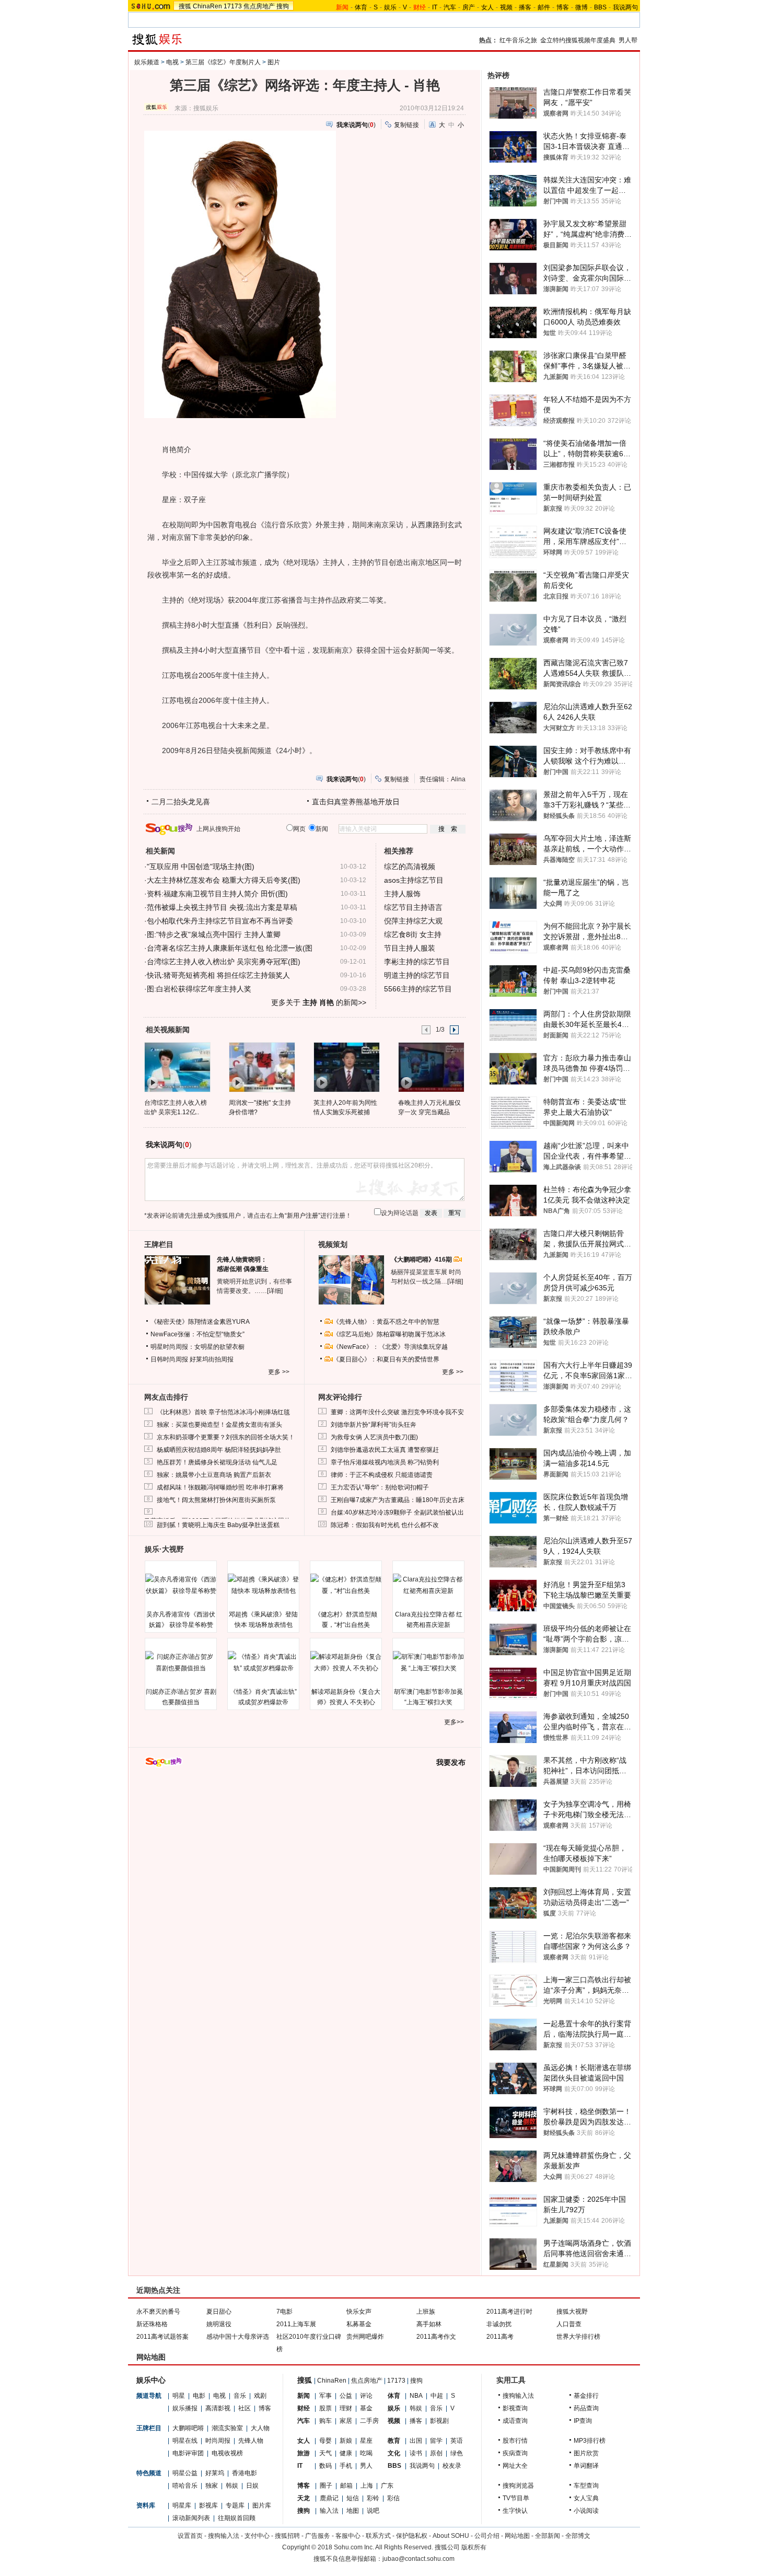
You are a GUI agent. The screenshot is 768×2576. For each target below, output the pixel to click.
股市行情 (515, 2441)
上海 (367, 2486)
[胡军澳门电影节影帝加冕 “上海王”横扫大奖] (428, 1662)
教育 (394, 2441)
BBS (600, 7)
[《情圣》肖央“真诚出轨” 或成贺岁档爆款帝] (263, 1662)
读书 (416, 2453)
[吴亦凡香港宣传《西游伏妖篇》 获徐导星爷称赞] (181, 1585)
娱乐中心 (151, 2380)
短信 (353, 2498)
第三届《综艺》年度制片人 (223, 62)
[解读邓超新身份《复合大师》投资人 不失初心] (346, 1662)
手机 (346, 2466)
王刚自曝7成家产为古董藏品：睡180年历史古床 (398, 1500)
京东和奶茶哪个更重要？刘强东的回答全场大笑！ (226, 1437)
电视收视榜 (227, 2453)
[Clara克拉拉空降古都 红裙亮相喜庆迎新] (428, 1585)
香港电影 (245, 2473)
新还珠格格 (152, 2324)
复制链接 (406, 125)
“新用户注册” (302, 1216)
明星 (179, 2396)
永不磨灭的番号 (158, 2312)
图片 (274, 62)
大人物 (260, 2428)
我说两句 (625, 7)
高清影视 (218, 2408)
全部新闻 (548, 2536)
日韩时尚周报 (169, 1359)
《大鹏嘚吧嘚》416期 (422, 1260)
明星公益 (185, 2473)
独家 (212, 2486)
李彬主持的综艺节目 (417, 962)
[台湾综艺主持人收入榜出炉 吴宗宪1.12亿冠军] (177, 1067)
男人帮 (628, 40)
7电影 (284, 2312)
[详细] (275, 1291)
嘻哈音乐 (185, 2486)
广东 (387, 2486)
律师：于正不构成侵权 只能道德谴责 (382, 1475)
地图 (353, 2511)
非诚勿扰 (499, 2324)
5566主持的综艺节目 (418, 989)
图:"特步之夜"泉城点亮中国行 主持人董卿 (214, 934)
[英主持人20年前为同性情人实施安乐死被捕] (346, 1067)
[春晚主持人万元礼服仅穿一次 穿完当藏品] (431, 1067)
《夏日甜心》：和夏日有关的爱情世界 (386, 1359)
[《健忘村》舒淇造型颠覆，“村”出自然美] (346, 1585)
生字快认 (515, 2511)
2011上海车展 (296, 2324)
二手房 (369, 2421)
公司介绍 (487, 2536)
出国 (416, 2441)
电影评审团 (188, 2453)
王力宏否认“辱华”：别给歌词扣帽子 (380, 1487)
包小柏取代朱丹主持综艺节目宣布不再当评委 (220, 921)
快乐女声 (359, 2312)
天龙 (304, 2498)
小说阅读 (586, 2511)
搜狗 (283, 6)
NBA (416, 2396)
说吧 (373, 2511)
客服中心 (348, 2536)
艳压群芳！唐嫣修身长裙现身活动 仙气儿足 (217, 1462)
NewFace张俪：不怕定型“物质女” (197, 1334)
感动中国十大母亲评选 (238, 2337)
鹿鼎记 (329, 2498)
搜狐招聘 (287, 2536)
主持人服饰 (402, 894)
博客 (563, 7)
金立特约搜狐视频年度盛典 (578, 40)
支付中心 (257, 2536)
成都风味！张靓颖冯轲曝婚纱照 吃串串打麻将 (220, 1487)
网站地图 (517, 2536)
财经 (304, 2408)
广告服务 (318, 2536)
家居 (346, 2421)
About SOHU (451, 2536)
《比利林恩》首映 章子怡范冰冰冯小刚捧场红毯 (223, 1412)
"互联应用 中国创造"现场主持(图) (201, 867)
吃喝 (366, 2453)
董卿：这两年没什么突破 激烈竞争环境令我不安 (397, 1412)
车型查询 (586, 2486)
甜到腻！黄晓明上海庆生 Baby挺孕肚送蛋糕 (218, 1525)
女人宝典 (586, 2498)
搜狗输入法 (518, 2396)
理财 (346, 2408)
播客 (525, 7)
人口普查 (569, 2324)
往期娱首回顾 (237, 2518)
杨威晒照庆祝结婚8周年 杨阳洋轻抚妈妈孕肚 (219, 1450)
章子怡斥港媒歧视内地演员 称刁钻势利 (385, 1462)
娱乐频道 (147, 62)
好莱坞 (215, 2473)
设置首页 (190, 2536)
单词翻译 (586, 2466)
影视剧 (439, 2421)
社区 (245, 2408)
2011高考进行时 (509, 2312)
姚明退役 (219, 2324)
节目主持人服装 (410, 948)
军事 (325, 2396)
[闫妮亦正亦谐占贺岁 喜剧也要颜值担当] (181, 1662)
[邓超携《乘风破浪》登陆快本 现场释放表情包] (263, 1585)
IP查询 (583, 2421)
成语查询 (515, 2421)
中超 (437, 2396)
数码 (325, 2466)
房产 (469, 7)
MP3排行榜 (590, 2441)
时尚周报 (218, 2441)
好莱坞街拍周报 (212, 1359)
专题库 (235, 2505)
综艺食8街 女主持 (413, 934)
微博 (581, 7)
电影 (199, 2396)
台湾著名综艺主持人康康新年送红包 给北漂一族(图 (230, 948)
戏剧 (260, 2396)
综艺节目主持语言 (413, 907)
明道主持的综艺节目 (417, 975)
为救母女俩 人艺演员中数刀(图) (374, 1437)
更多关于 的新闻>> (319, 1002)
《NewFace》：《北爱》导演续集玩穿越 (390, 1347)
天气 (325, 2453)
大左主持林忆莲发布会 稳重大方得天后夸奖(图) (224, 880)
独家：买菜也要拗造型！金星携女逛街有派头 (219, 1425)
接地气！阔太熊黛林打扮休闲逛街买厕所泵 (216, 1500)
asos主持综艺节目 (414, 880)
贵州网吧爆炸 (365, 2337)
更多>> (454, 1722)
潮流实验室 (227, 2428)
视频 (506, 7)
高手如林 (429, 2324)
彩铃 (373, 2498)
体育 (361, 7)
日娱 (252, 2486)
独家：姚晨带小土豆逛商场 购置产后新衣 (214, 1475)
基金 (366, 2408)
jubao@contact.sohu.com (418, 2559)
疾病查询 (515, 2453)
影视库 (208, 2505)
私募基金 (359, 2324)
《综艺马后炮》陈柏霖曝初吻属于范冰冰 (389, 1334)
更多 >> (279, 1372)
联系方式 (378, 2536)
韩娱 (232, 2486)
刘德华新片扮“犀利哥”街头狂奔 (374, 1425)
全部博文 (578, 2536)
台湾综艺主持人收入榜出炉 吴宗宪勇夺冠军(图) (224, 962)
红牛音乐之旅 (518, 40)
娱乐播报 (185, 2408)
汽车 (450, 7)
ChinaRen (207, 6)
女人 (487, 7)
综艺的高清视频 (410, 867)
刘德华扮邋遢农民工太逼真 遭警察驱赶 (385, 1450)
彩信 (393, 2498)
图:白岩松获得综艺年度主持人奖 (199, 989)
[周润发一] (261, 1067)
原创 (436, 2453)
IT (435, 7)
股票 (325, 2408)
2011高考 (500, 2337)
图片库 (262, 2505)
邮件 (544, 7)
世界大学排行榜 (578, 2337)
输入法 (329, 2511)
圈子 (326, 2486)
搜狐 (185, 6)
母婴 (325, 2441)
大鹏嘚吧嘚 (188, 2428)
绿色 (457, 2453)
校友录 (452, 2466)
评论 (366, 2396)
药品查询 (586, 2408)
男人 (366, 2466)
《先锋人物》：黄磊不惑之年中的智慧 (386, 1322)
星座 (366, 2441)
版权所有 (474, 2547)
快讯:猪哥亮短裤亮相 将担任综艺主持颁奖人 (218, 975)
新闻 (304, 2396)
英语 (457, 2441)
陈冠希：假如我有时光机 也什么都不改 (385, 1525)
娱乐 (390, 7)
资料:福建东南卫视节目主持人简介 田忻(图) (217, 894)
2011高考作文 (436, 2337)
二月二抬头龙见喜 (181, 802)
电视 (172, 62)
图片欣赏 (586, 2453)
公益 (346, 2396)
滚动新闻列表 (191, 2518)
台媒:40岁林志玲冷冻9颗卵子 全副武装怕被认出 (397, 1512)
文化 (394, 2453)
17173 (233, 6)
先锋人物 (251, 2441)
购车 (325, 2421)
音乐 (240, 2396)
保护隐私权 (412, 2536)
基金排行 (586, 2396)
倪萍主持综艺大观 (413, 921)
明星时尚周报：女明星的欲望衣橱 (197, 1347)
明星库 (182, 2505)
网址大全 (515, 2466)
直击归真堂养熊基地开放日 (356, 802)
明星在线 (185, 2441)
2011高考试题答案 (162, 2337)
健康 (346, 2453)
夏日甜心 (219, 2312)
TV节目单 (516, 2498)
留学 (436, 2441)
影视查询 (515, 2408)
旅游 (304, 2453)
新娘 (346, 2441)
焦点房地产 (259, 6)
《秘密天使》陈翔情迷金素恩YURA (200, 1322)
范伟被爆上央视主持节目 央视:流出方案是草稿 (222, 907)
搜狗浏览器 (518, 2486)
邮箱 (346, 2486)
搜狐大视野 (572, 2312)
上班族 (426, 2312)
